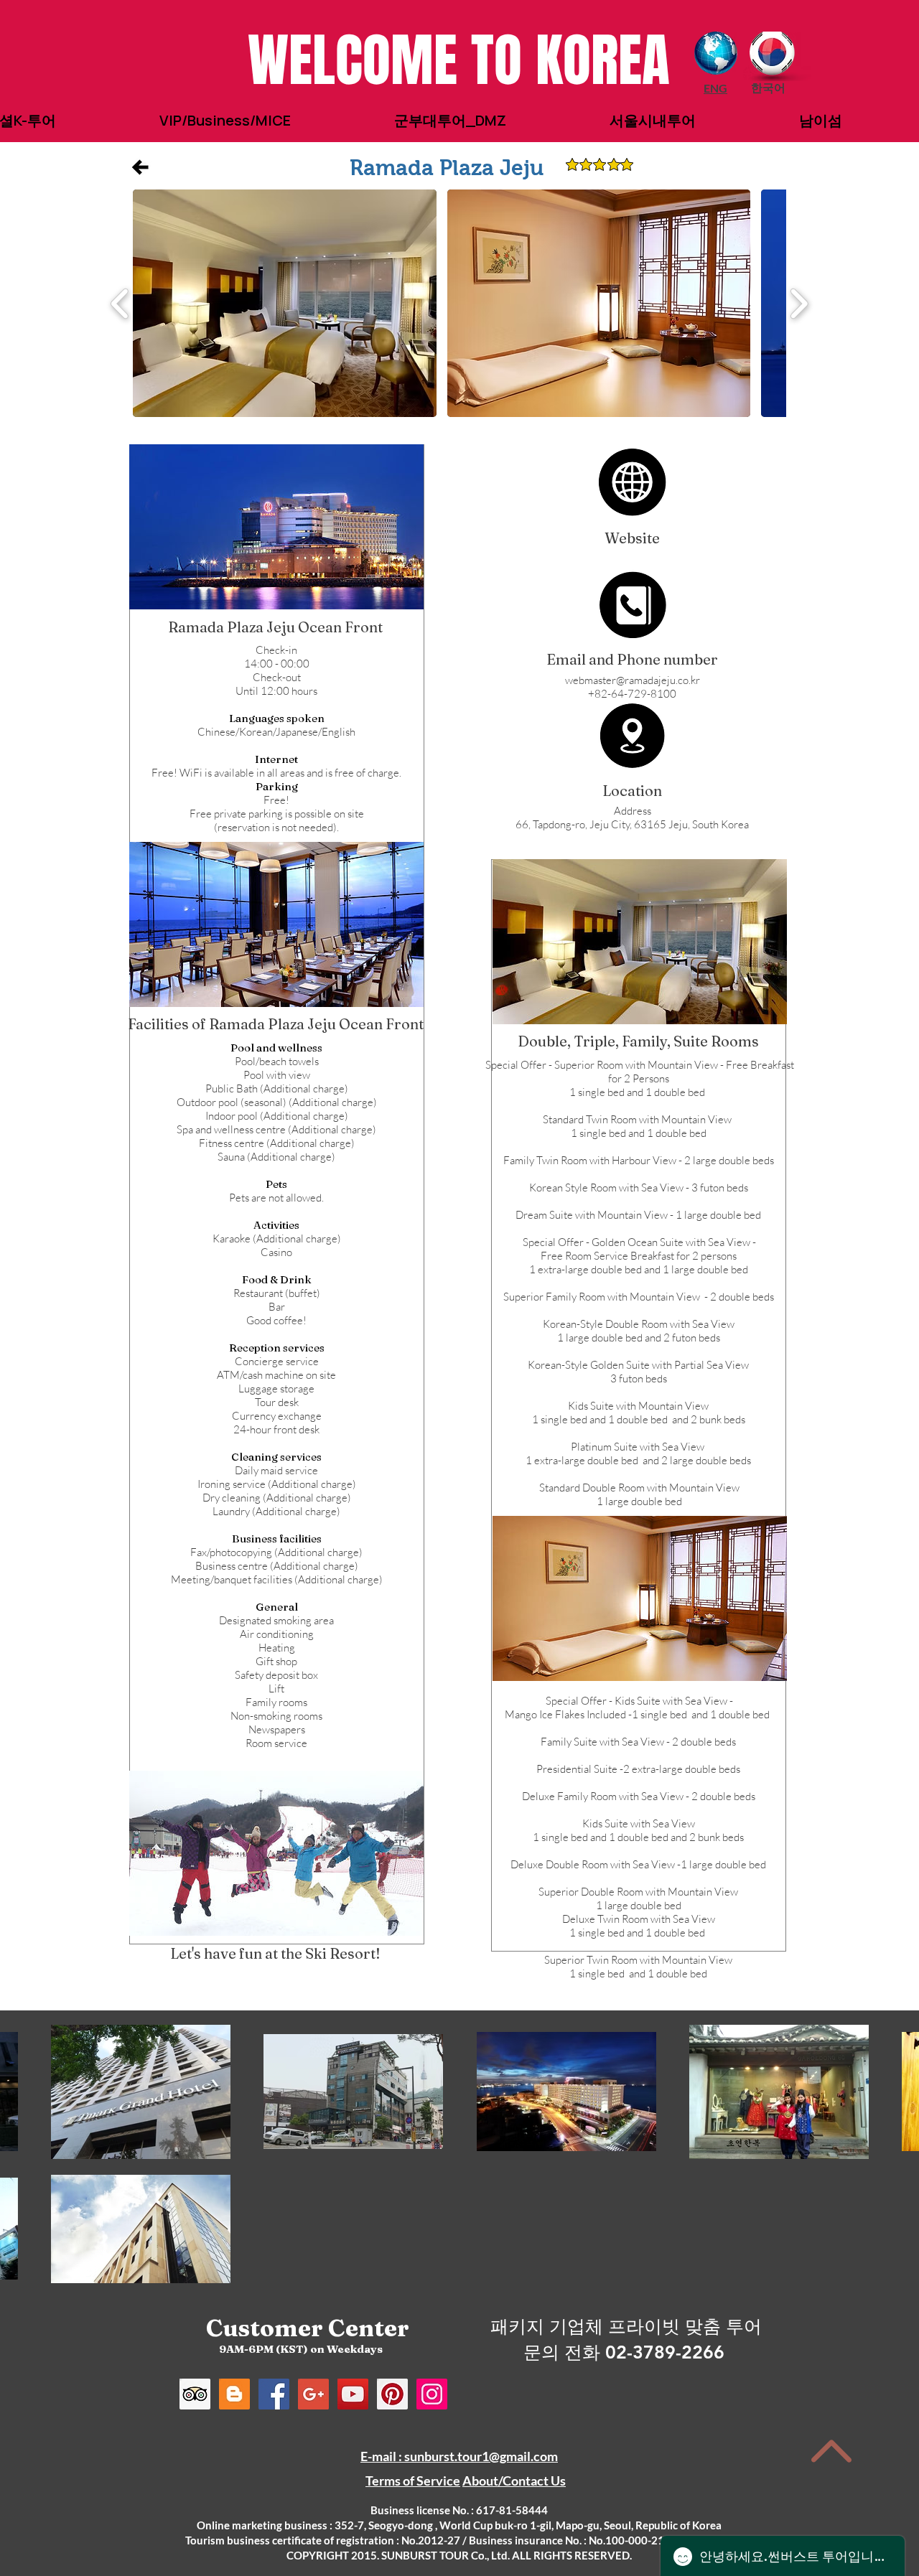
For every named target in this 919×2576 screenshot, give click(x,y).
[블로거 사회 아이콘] (234, 2394)
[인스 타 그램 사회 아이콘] (432, 2394)
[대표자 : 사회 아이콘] (392, 2394)
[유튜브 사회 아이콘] (353, 2394)
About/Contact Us (514, 2481)
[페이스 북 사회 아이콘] (274, 2394)
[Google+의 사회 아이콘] (313, 2394)
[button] (446, 168)
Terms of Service (413, 2481)
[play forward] (799, 303)
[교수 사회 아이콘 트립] (195, 2394)
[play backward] (120, 303)
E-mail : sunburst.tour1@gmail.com (459, 2456)
